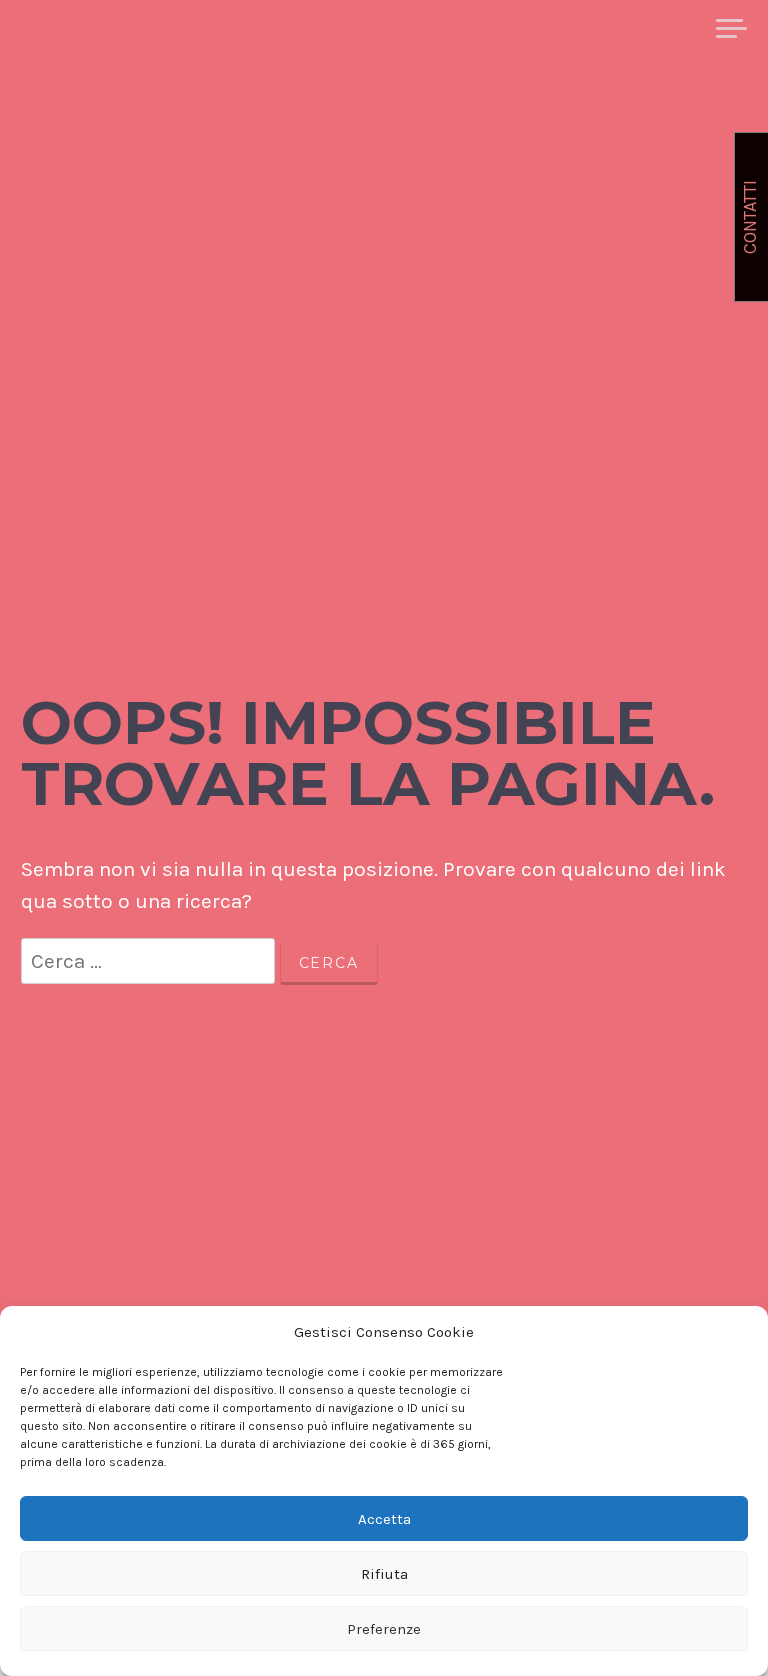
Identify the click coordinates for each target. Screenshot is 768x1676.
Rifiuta (384, 1574)
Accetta (384, 1519)
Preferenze (384, 1629)
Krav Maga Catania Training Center (249, 52)
